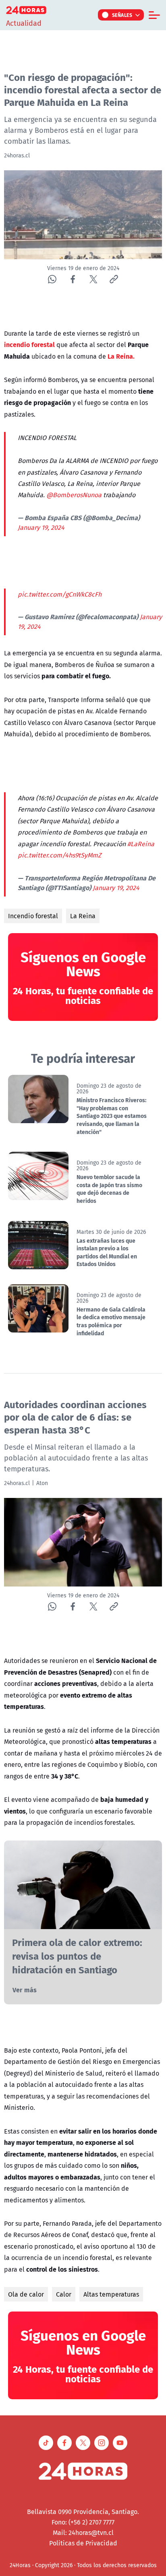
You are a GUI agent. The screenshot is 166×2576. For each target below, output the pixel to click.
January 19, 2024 (41, 527)
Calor (64, 2294)
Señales (122, 15)
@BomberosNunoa (74, 495)
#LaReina (141, 844)
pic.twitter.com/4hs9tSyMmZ (59, 855)
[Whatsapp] (52, 279)
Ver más (25, 1990)
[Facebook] (73, 279)
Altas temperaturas (111, 2294)
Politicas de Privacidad (83, 2543)
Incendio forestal (33, 916)
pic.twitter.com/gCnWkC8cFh (60, 594)
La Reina (83, 916)
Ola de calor (26, 2294)
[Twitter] (93, 279)
